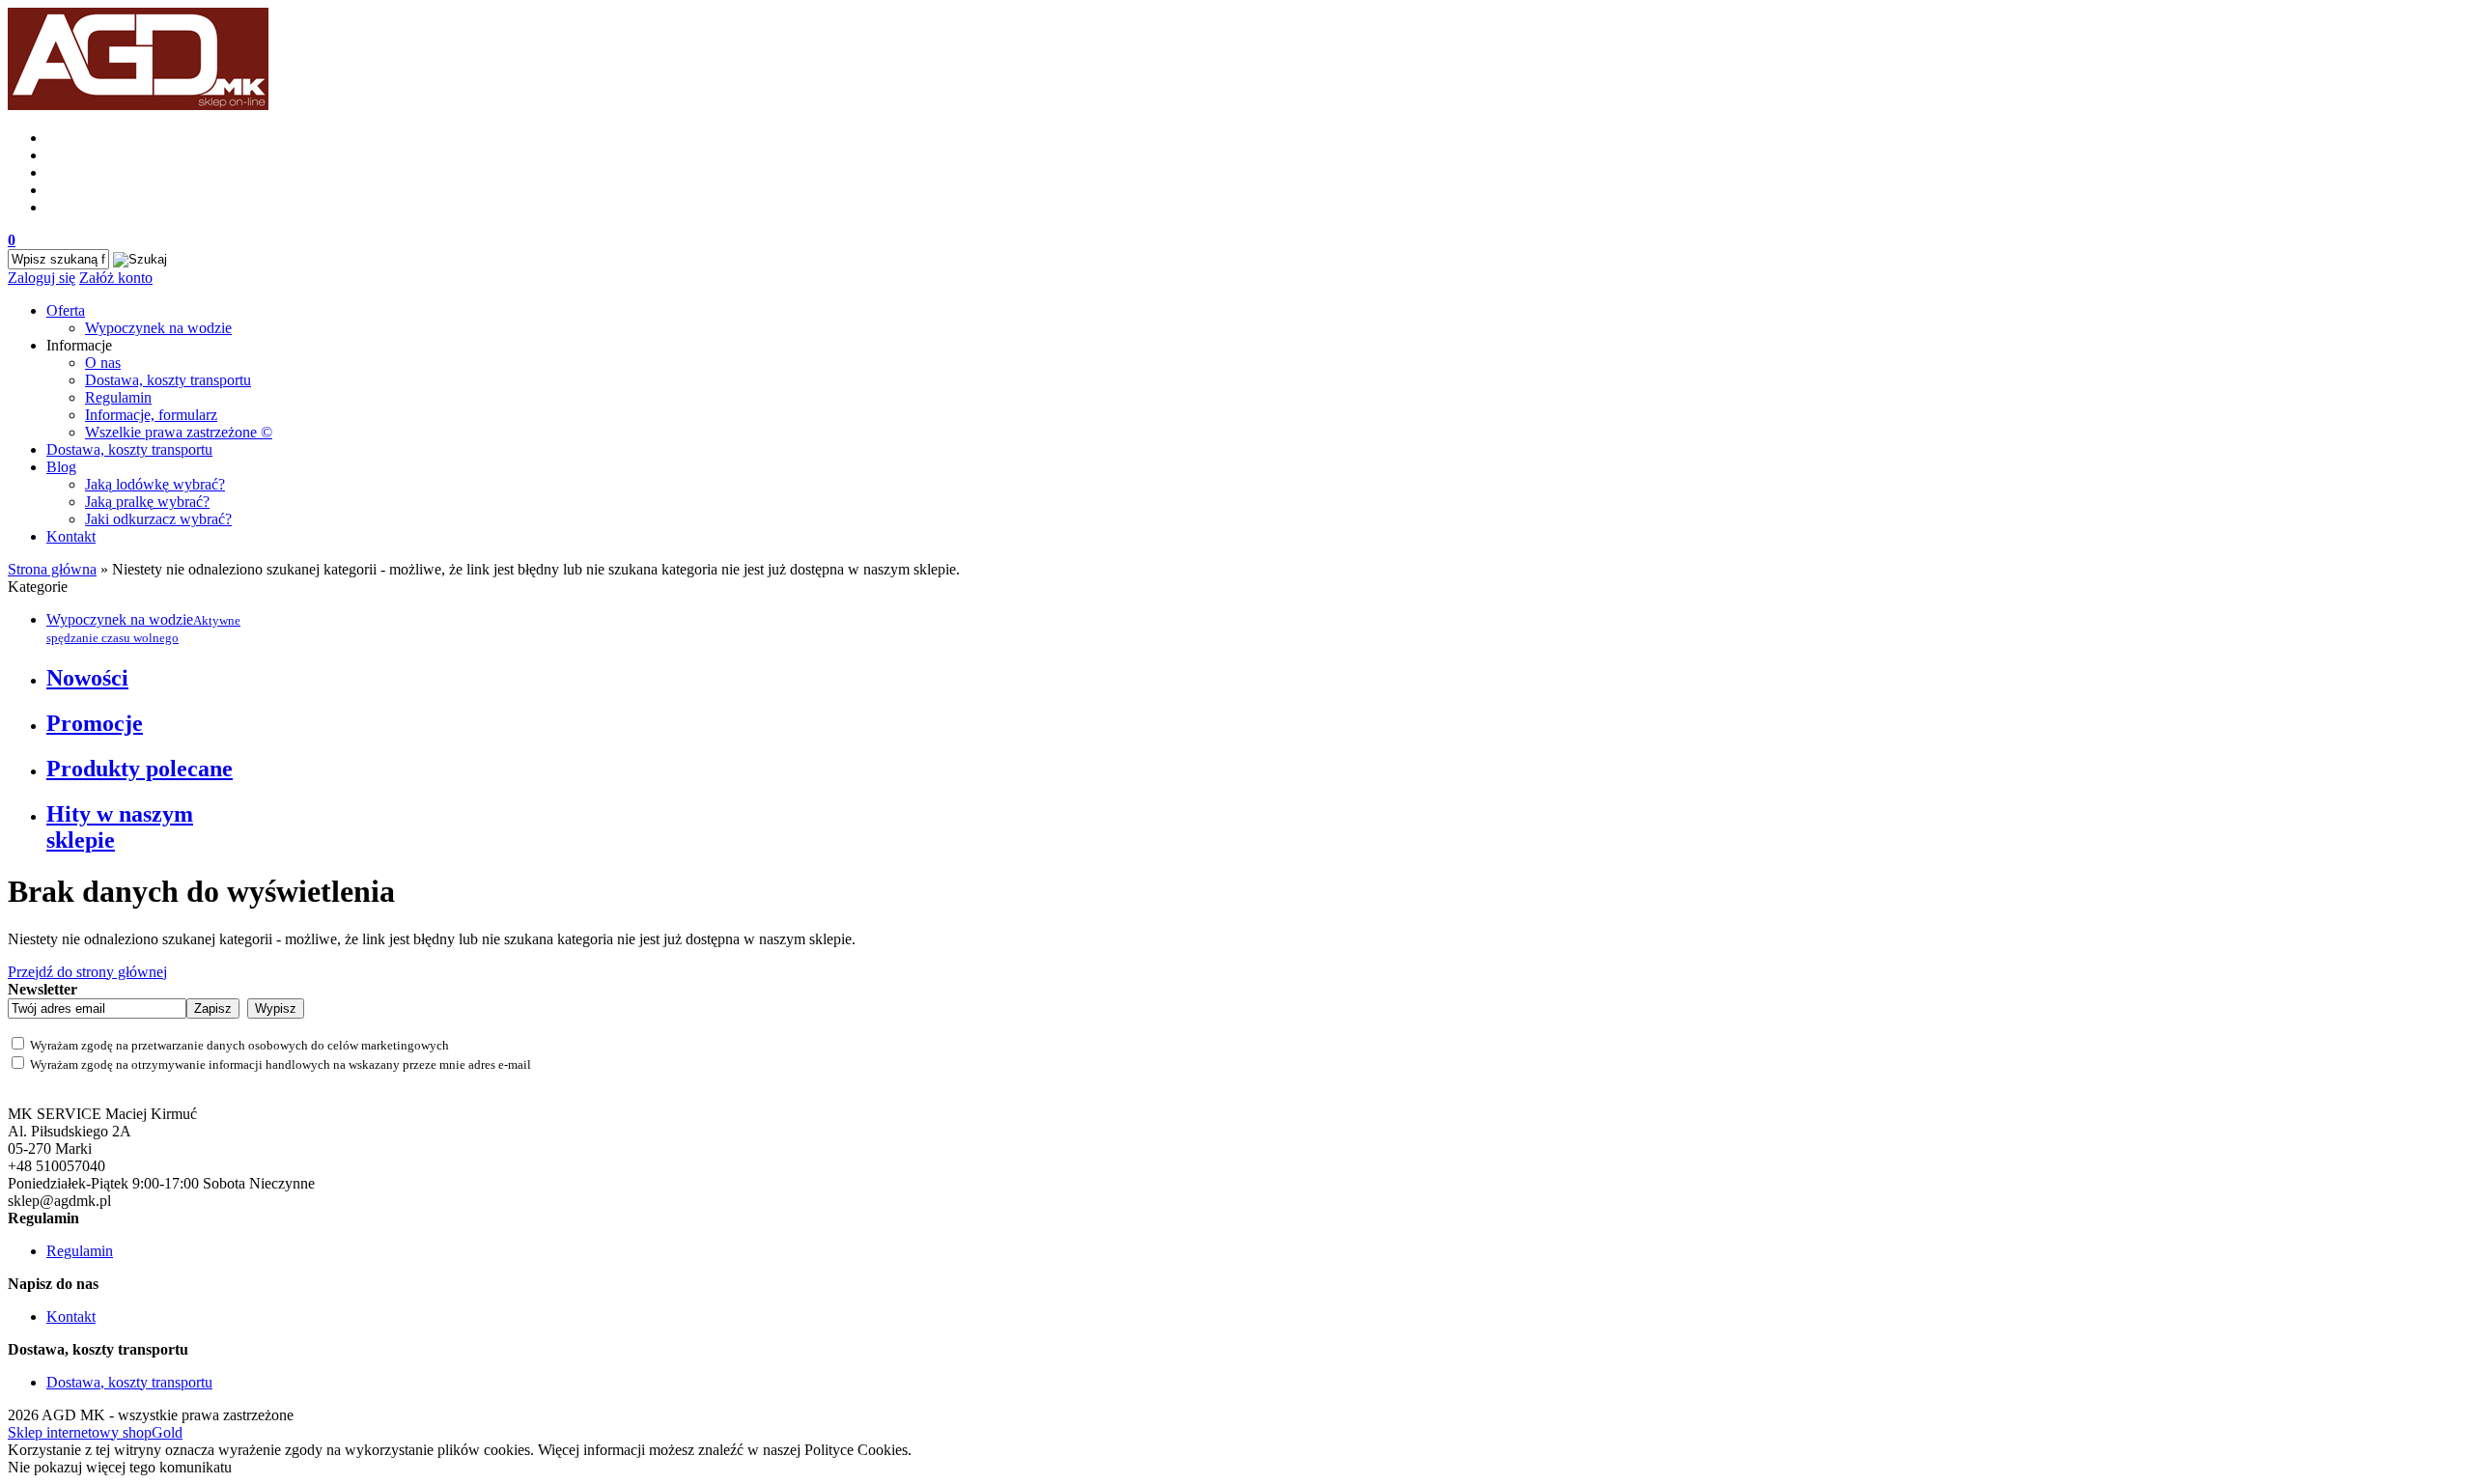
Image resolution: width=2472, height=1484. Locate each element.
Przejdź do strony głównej (87, 972)
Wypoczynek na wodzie (158, 328)
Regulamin (118, 397)
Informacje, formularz (151, 415)
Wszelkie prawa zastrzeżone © (179, 432)
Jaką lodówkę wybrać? (155, 484)
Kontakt (71, 536)
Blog (61, 467)
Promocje (95, 723)
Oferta (66, 310)
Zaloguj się (42, 278)
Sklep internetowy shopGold (95, 1432)
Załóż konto (116, 278)
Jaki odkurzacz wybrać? (158, 519)
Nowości (87, 678)
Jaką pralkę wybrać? (147, 502)
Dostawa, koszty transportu (168, 380)
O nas (103, 363)
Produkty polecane (140, 769)
